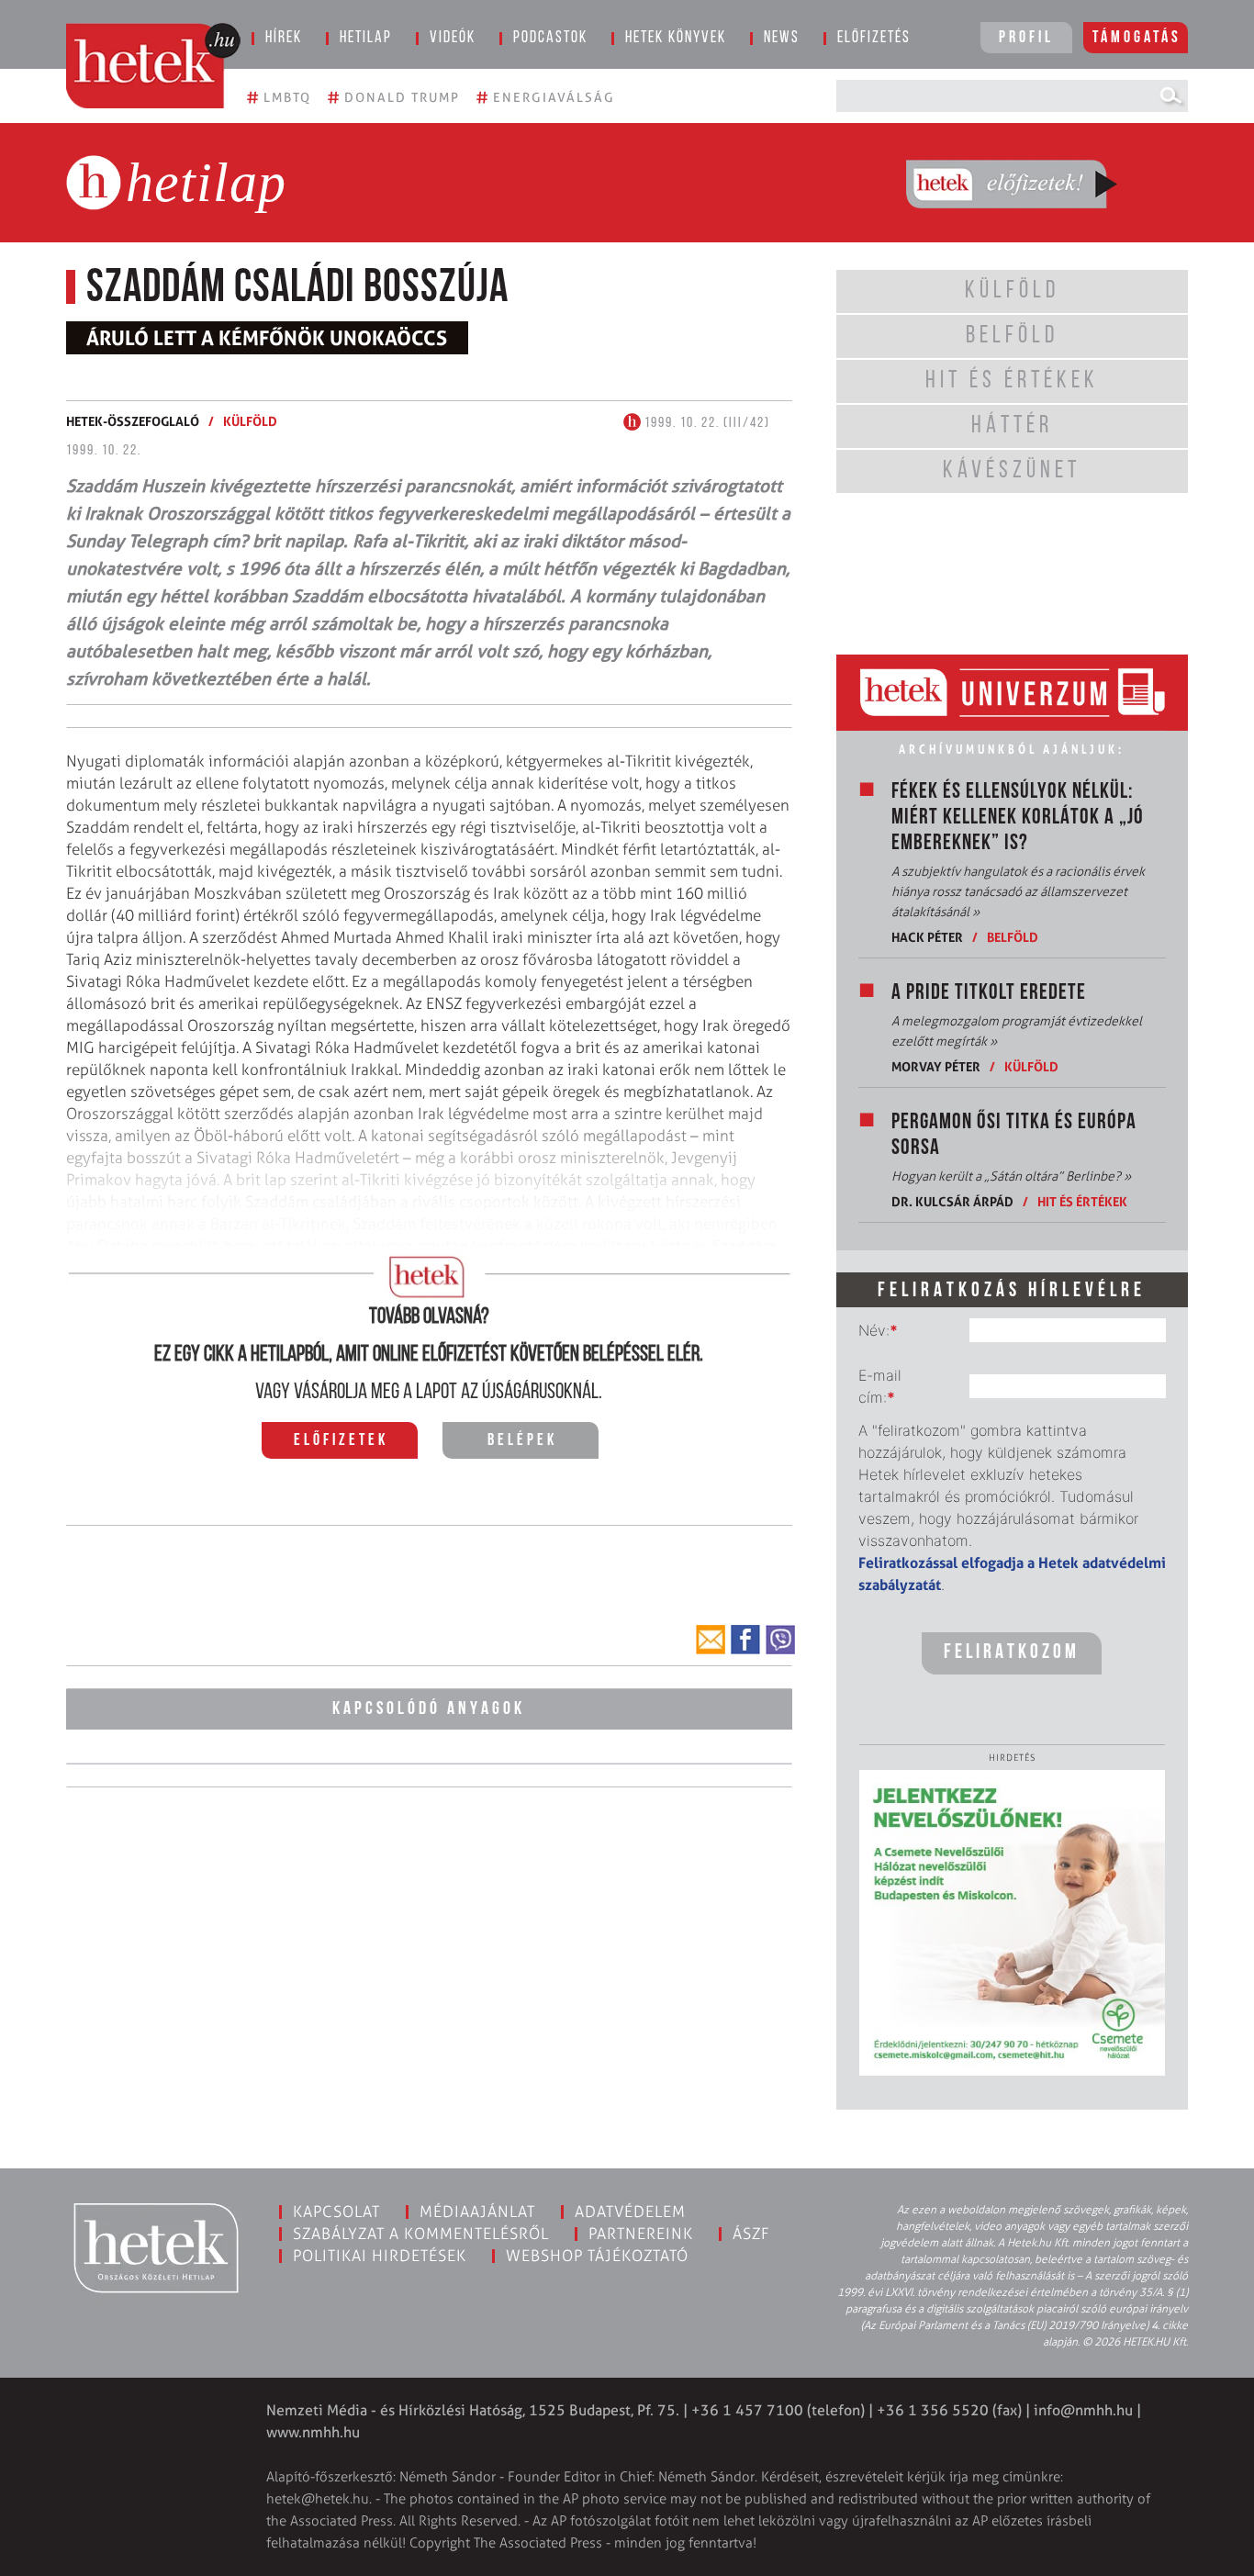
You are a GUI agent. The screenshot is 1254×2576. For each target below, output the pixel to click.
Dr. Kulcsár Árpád (952, 1201)
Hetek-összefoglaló (133, 421)
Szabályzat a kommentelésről (421, 2234)
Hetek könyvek (676, 39)
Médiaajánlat (477, 2212)
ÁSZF (751, 2234)
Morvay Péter (936, 1066)
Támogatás (1137, 39)
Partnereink (641, 2234)
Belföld (1013, 937)
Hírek (284, 39)
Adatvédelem (630, 2212)
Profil (1026, 39)
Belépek (522, 1441)
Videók (453, 39)
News (782, 39)
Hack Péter (927, 937)
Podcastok (550, 39)
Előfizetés (874, 39)
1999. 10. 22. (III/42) (705, 423)
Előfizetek (341, 1441)
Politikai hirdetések (380, 2256)
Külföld (250, 421)
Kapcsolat (336, 2212)
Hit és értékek (1082, 1201)
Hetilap (366, 39)
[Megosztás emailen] (711, 1640)
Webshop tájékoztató (597, 2256)
